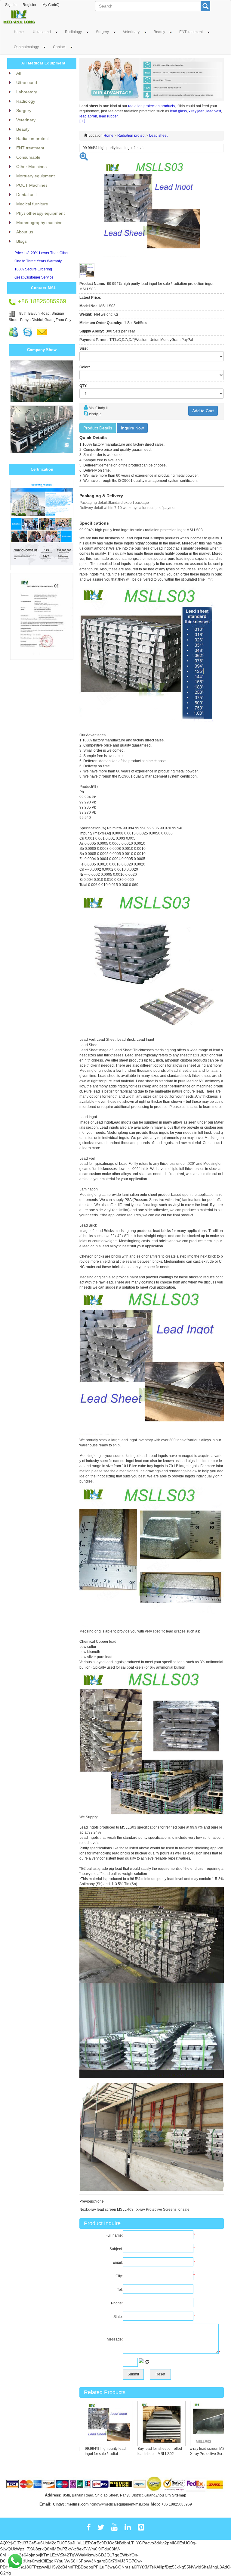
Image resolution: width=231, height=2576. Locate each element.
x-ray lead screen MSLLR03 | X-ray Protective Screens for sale (139, 2210)
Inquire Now (132, 428)
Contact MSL (44, 288)
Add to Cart (203, 411)
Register (29, 5)
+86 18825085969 (177, 2504)
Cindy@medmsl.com (71, 2504)
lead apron (88, 116)
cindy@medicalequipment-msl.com (120, 2504)
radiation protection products (151, 106)
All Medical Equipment (43, 63)
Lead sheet (158, 136)
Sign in (11, 5)
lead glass (178, 111)
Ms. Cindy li (98, 408)
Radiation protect (131, 136)
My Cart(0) (51, 5)
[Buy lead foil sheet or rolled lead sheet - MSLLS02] (144, 2423)
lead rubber (108, 116)
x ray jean (197, 111)
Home (19, 32)
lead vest (214, 111)
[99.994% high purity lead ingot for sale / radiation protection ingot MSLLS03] (92, 2423)
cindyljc (95, 414)
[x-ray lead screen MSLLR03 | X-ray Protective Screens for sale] (197, 2423)
